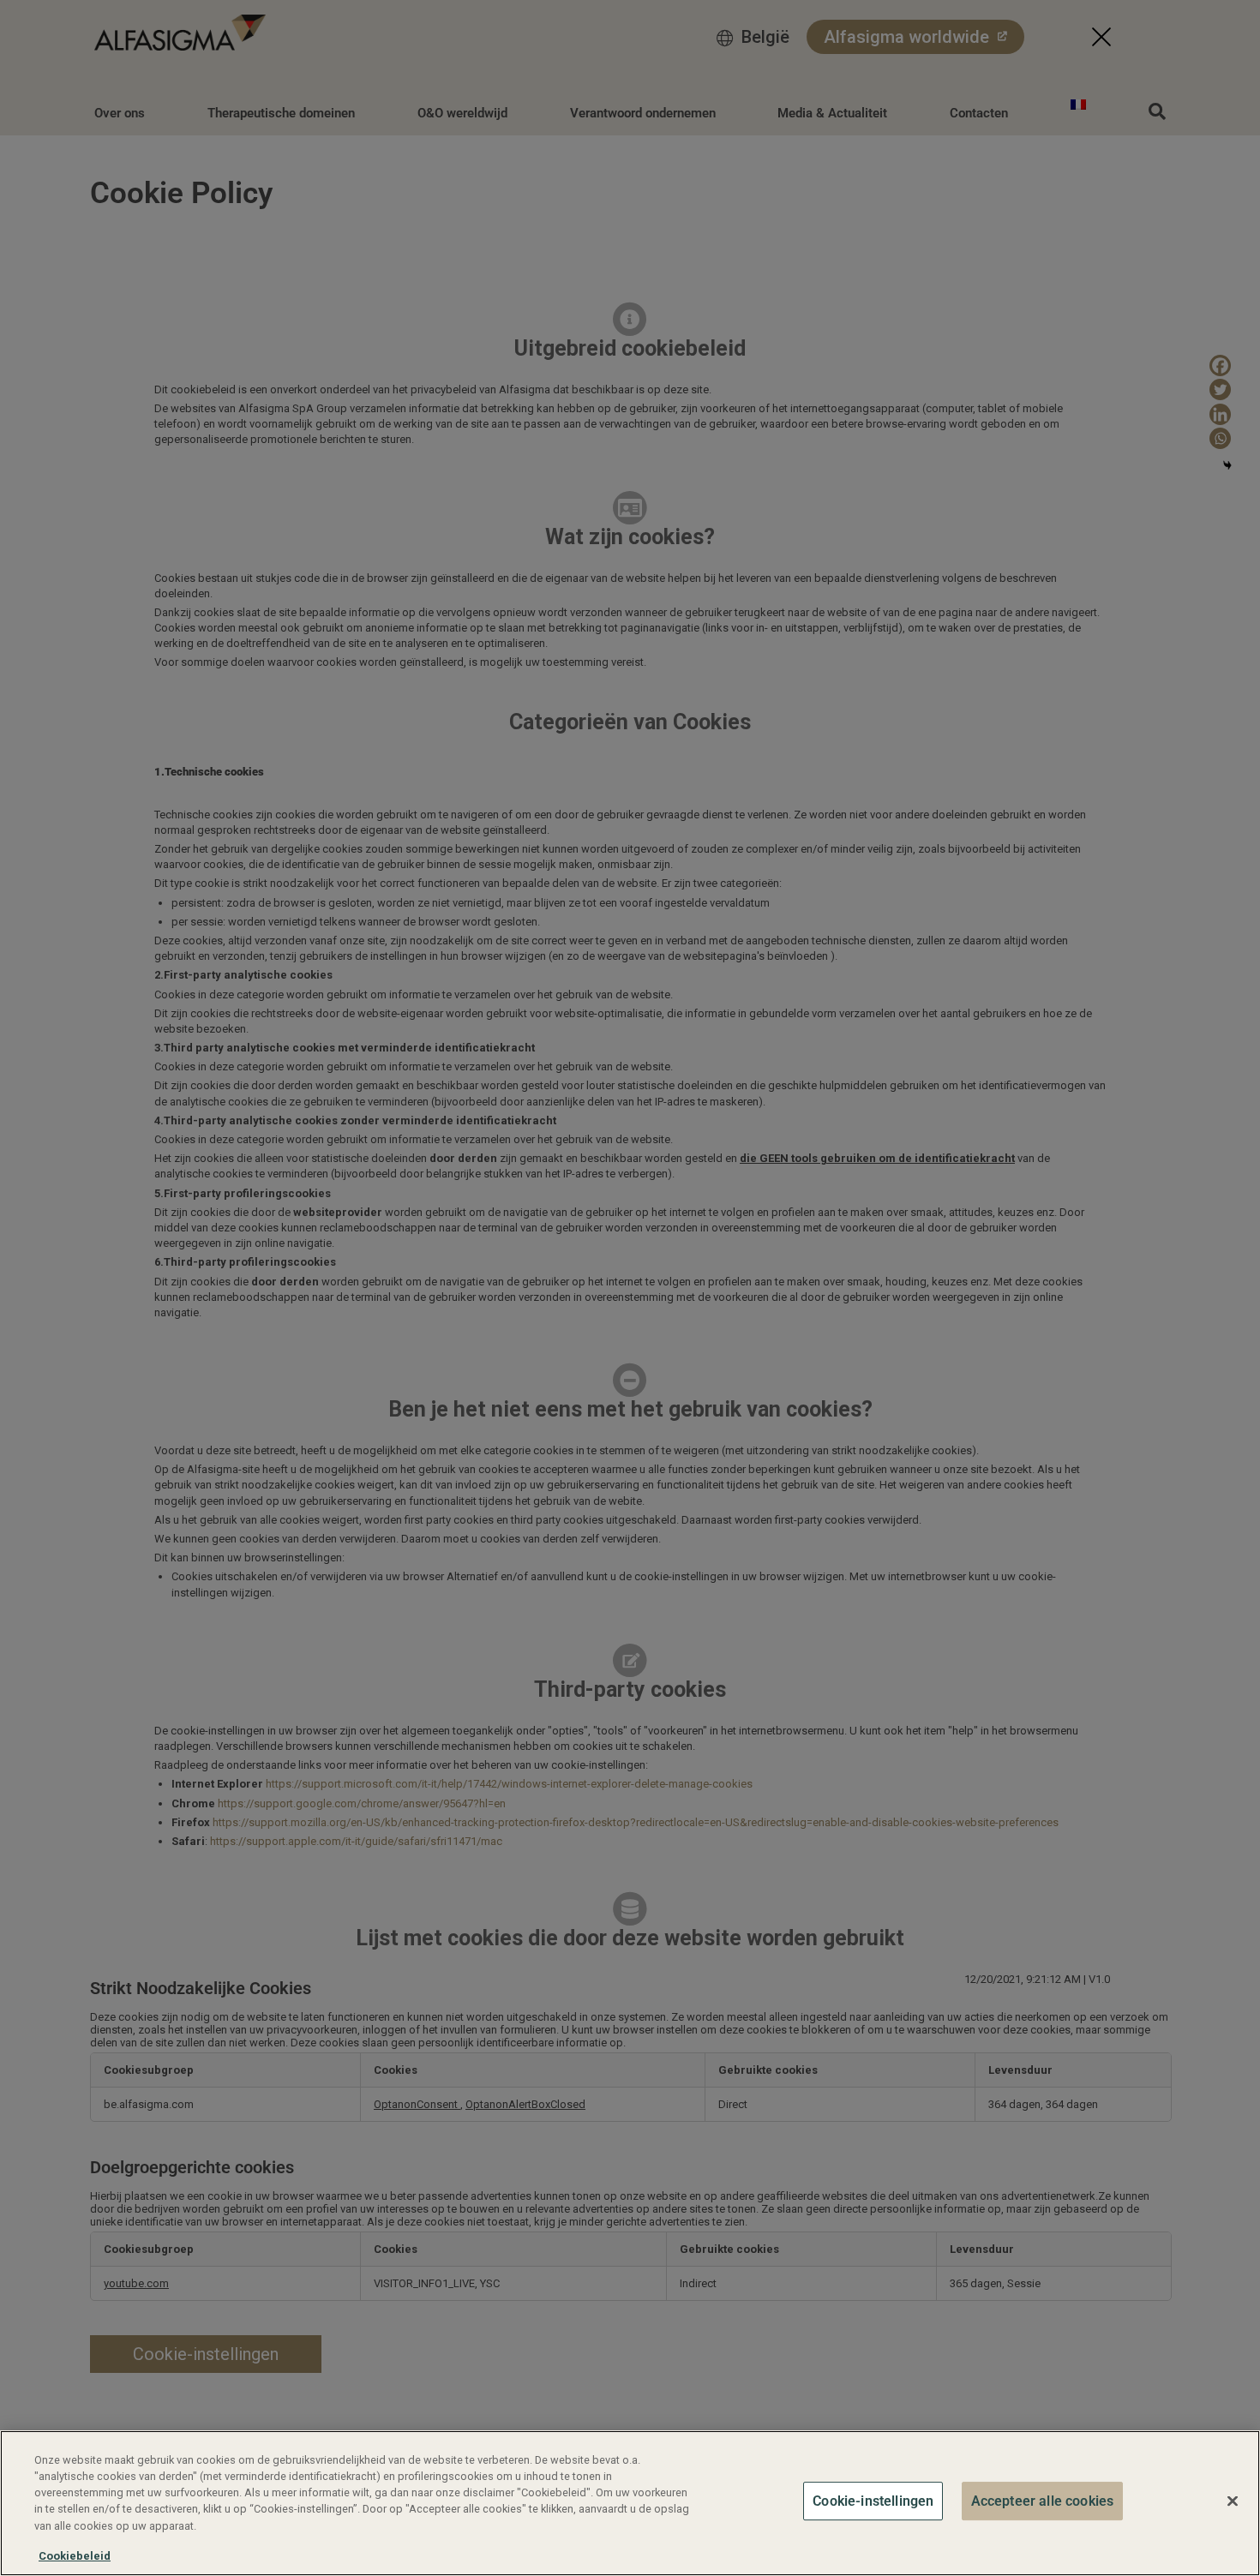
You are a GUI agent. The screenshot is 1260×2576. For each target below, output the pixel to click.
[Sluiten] (1233, 2501)
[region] (630, 2503)
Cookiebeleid (75, 2556)
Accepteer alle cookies (1043, 2501)
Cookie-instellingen (873, 2501)
